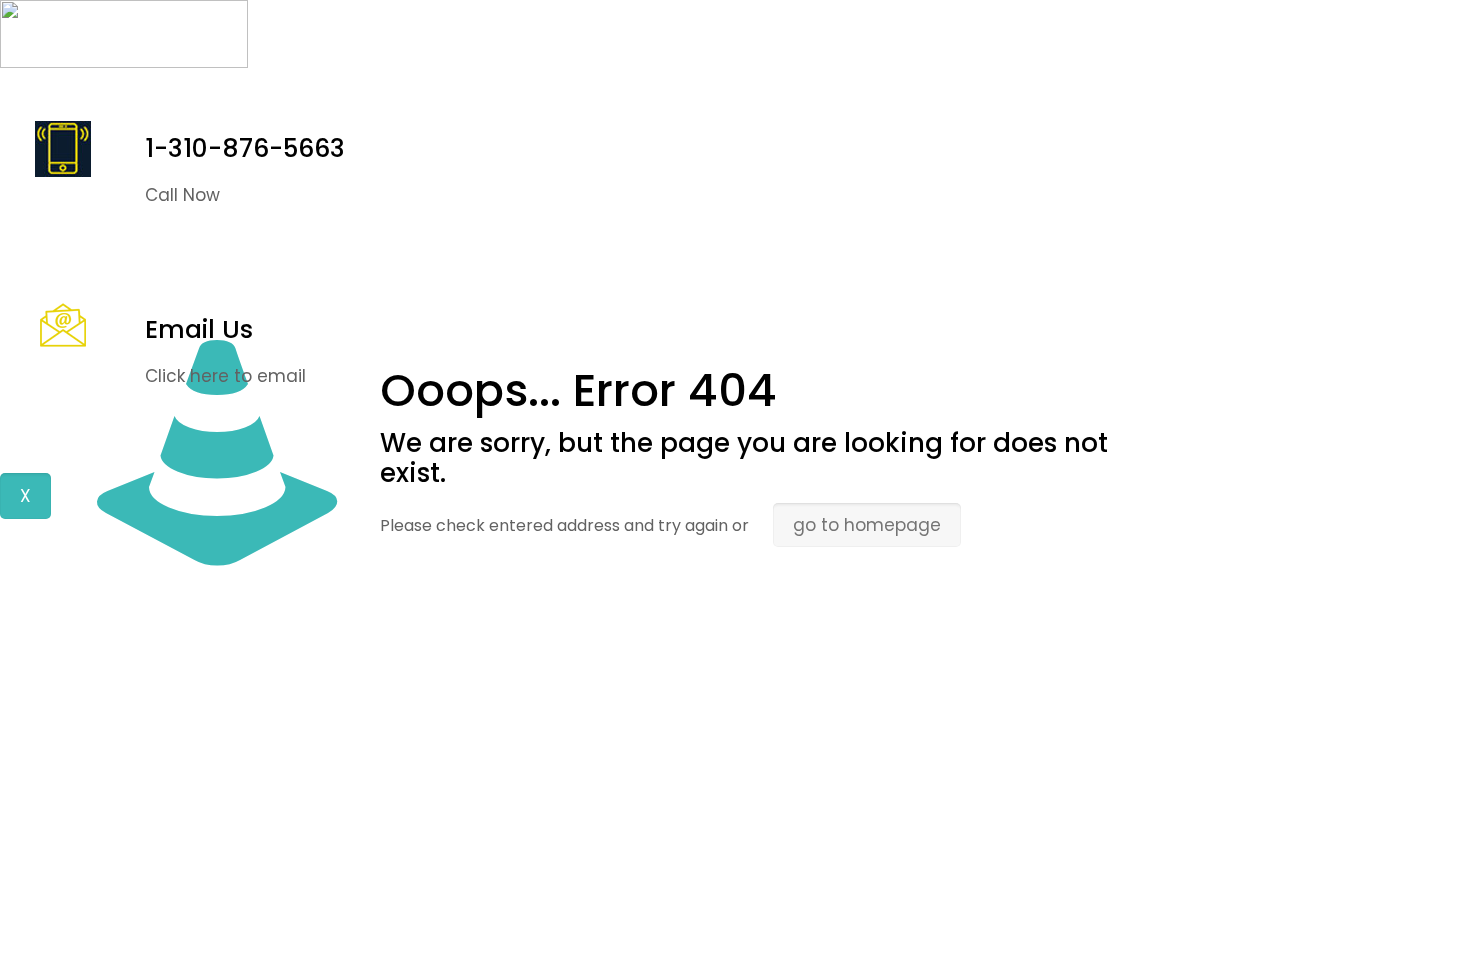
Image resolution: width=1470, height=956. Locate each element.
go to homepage (867, 525)
